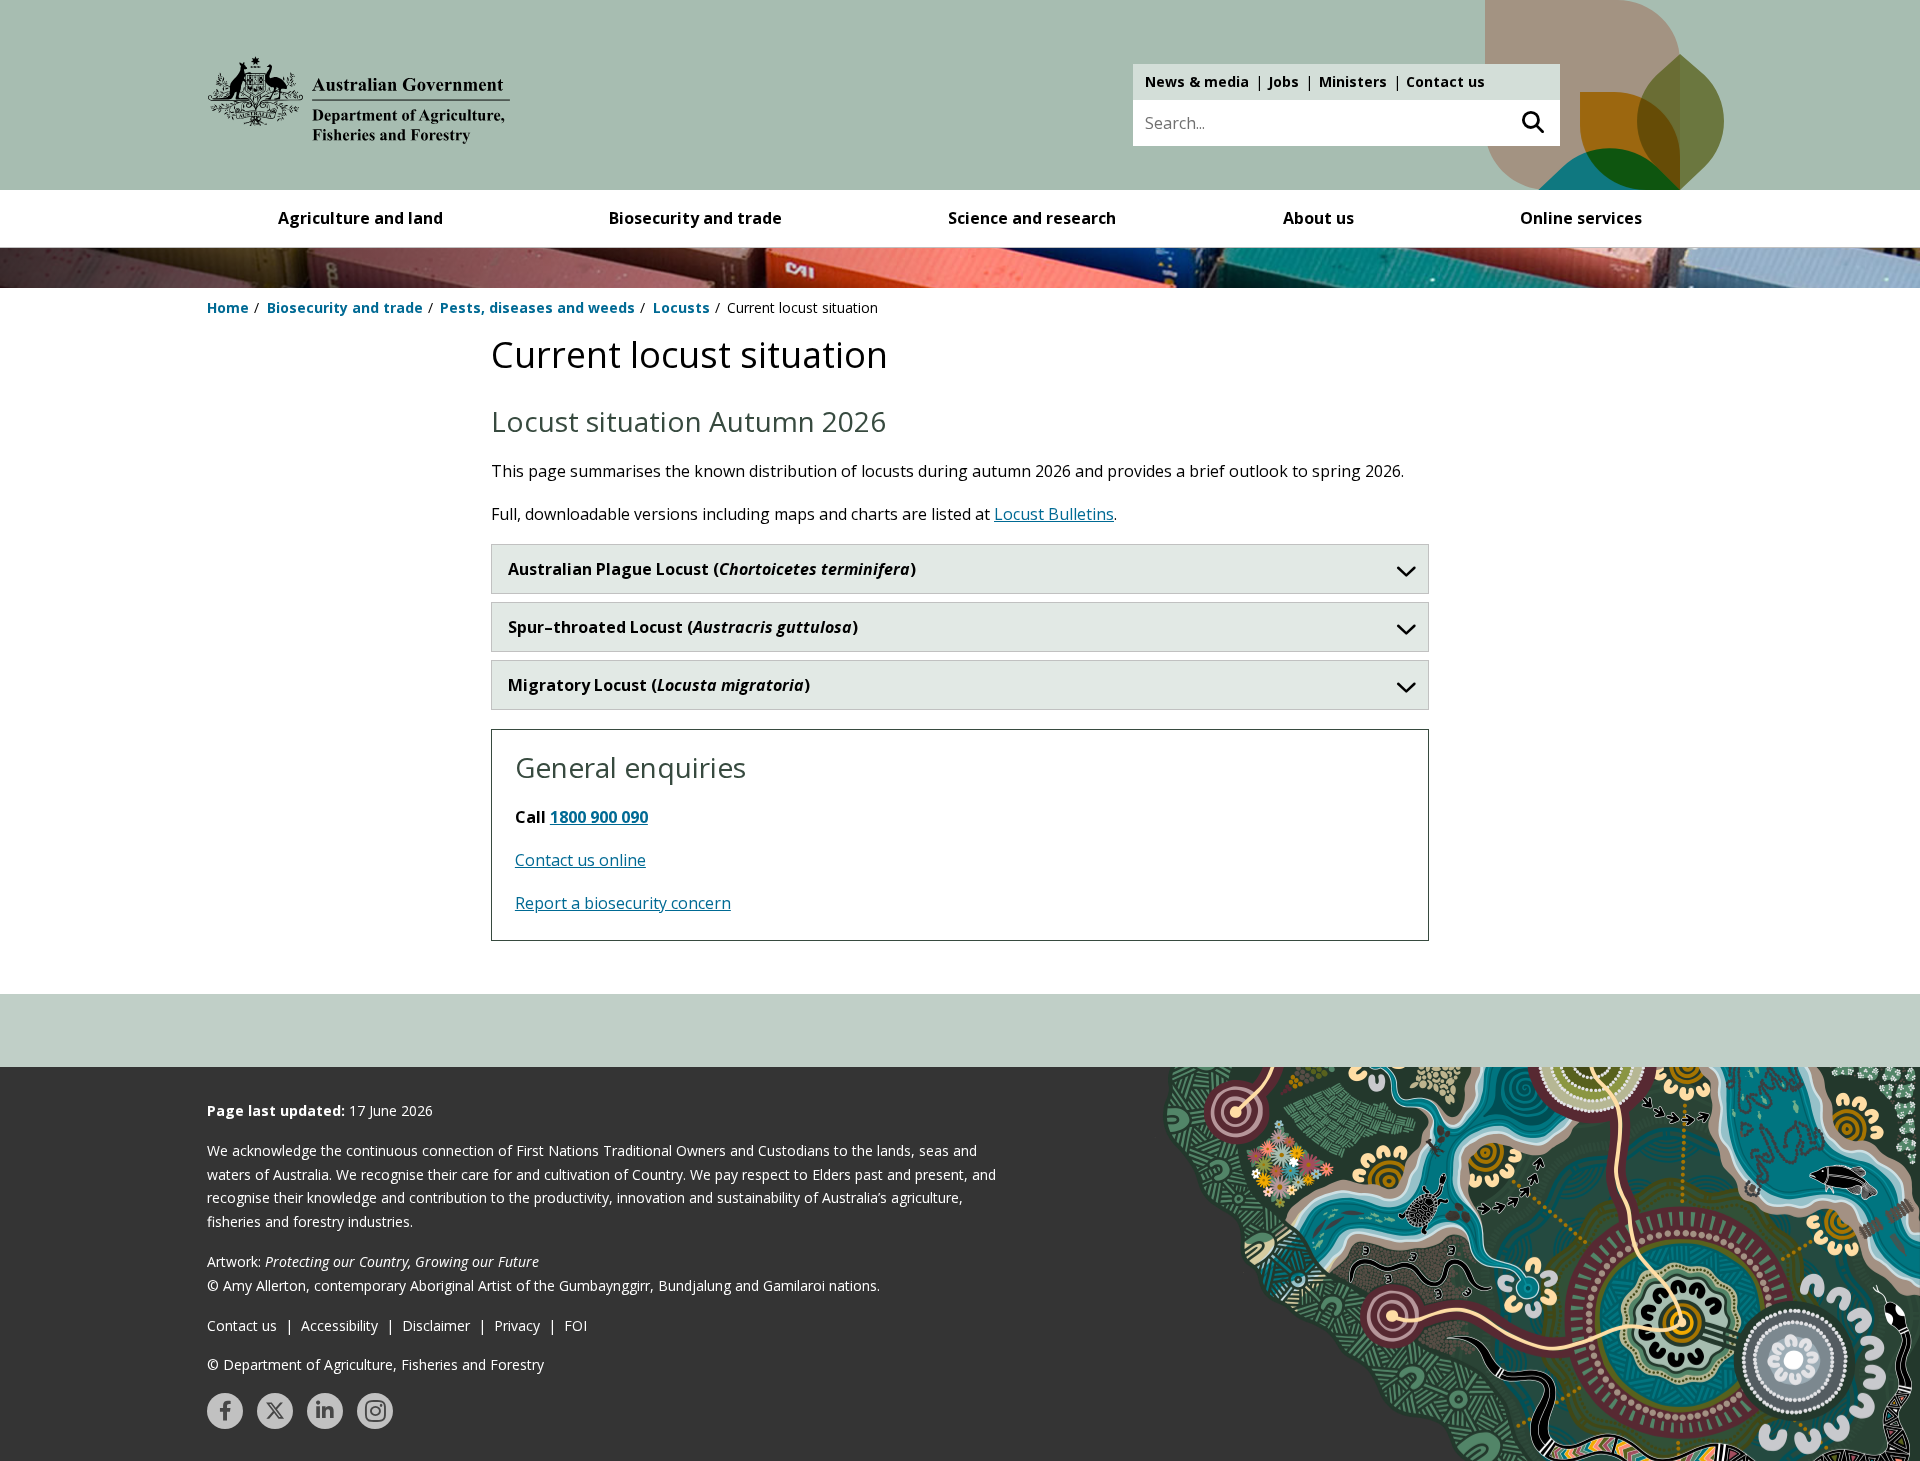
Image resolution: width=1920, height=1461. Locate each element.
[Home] (359, 104)
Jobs (1283, 81)
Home (228, 307)
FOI (575, 1325)
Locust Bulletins (1054, 514)
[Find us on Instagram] (375, 1411)
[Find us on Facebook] (225, 1411)
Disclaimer (436, 1325)
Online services (1581, 218)
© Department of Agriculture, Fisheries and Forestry (375, 1364)
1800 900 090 (599, 817)
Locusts (681, 307)
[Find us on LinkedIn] (325, 1411)
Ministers (1353, 81)
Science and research (1032, 218)
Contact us (1445, 81)
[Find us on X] (275, 1411)
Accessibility (339, 1325)
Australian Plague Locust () (712, 569)
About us (1318, 218)
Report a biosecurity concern (623, 903)
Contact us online (580, 860)
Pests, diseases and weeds (537, 307)
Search (1532, 123)
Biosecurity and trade (695, 218)
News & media (1197, 81)
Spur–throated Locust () (683, 627)
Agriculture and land (360, 218)
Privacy (517, 1325)
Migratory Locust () (659, 685)
